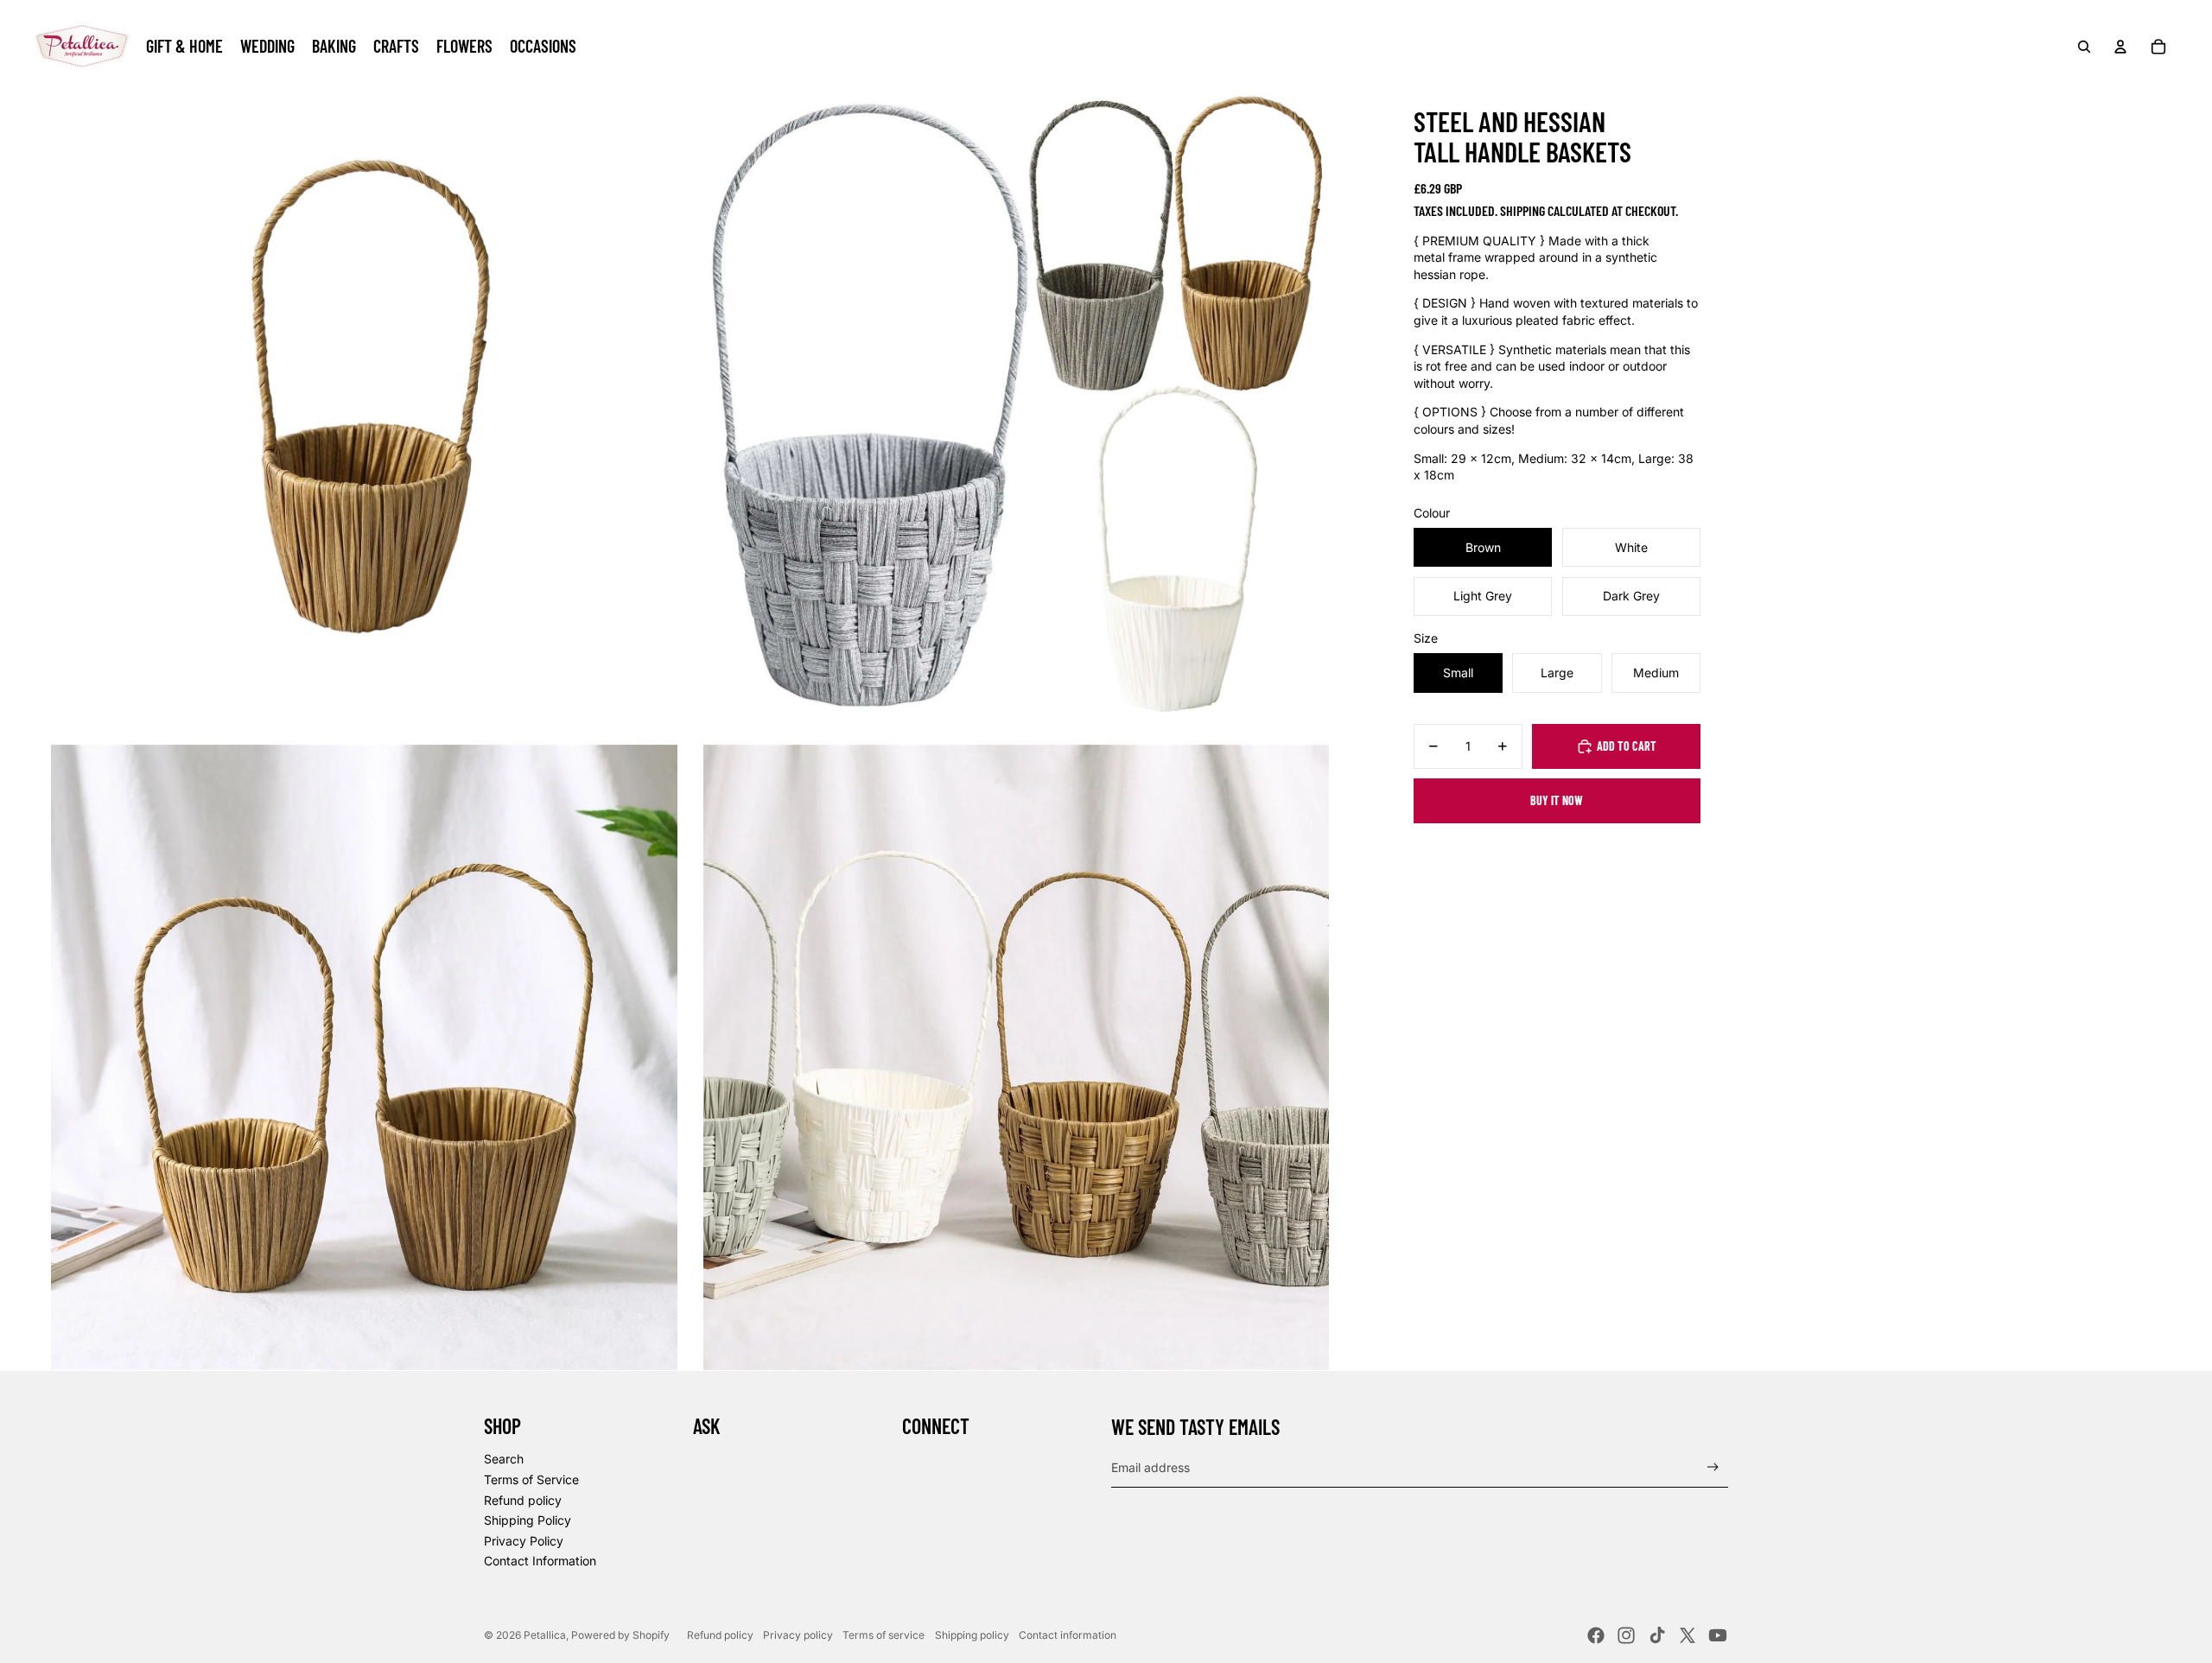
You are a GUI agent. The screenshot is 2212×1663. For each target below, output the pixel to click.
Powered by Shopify (620, 1635)
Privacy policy (798, 1635)
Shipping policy (972, 1635)
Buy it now (1557, 800)
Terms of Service (531, 1479)
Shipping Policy (528, 1520)
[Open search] (2084, 47)
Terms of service (884, 1635)
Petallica (545, 1635)
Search (504, 1459)
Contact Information (540, 1561)
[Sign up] (1713, 1467)
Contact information (1068, 1635)
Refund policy (523, 1500)
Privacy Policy (524, 1541)
